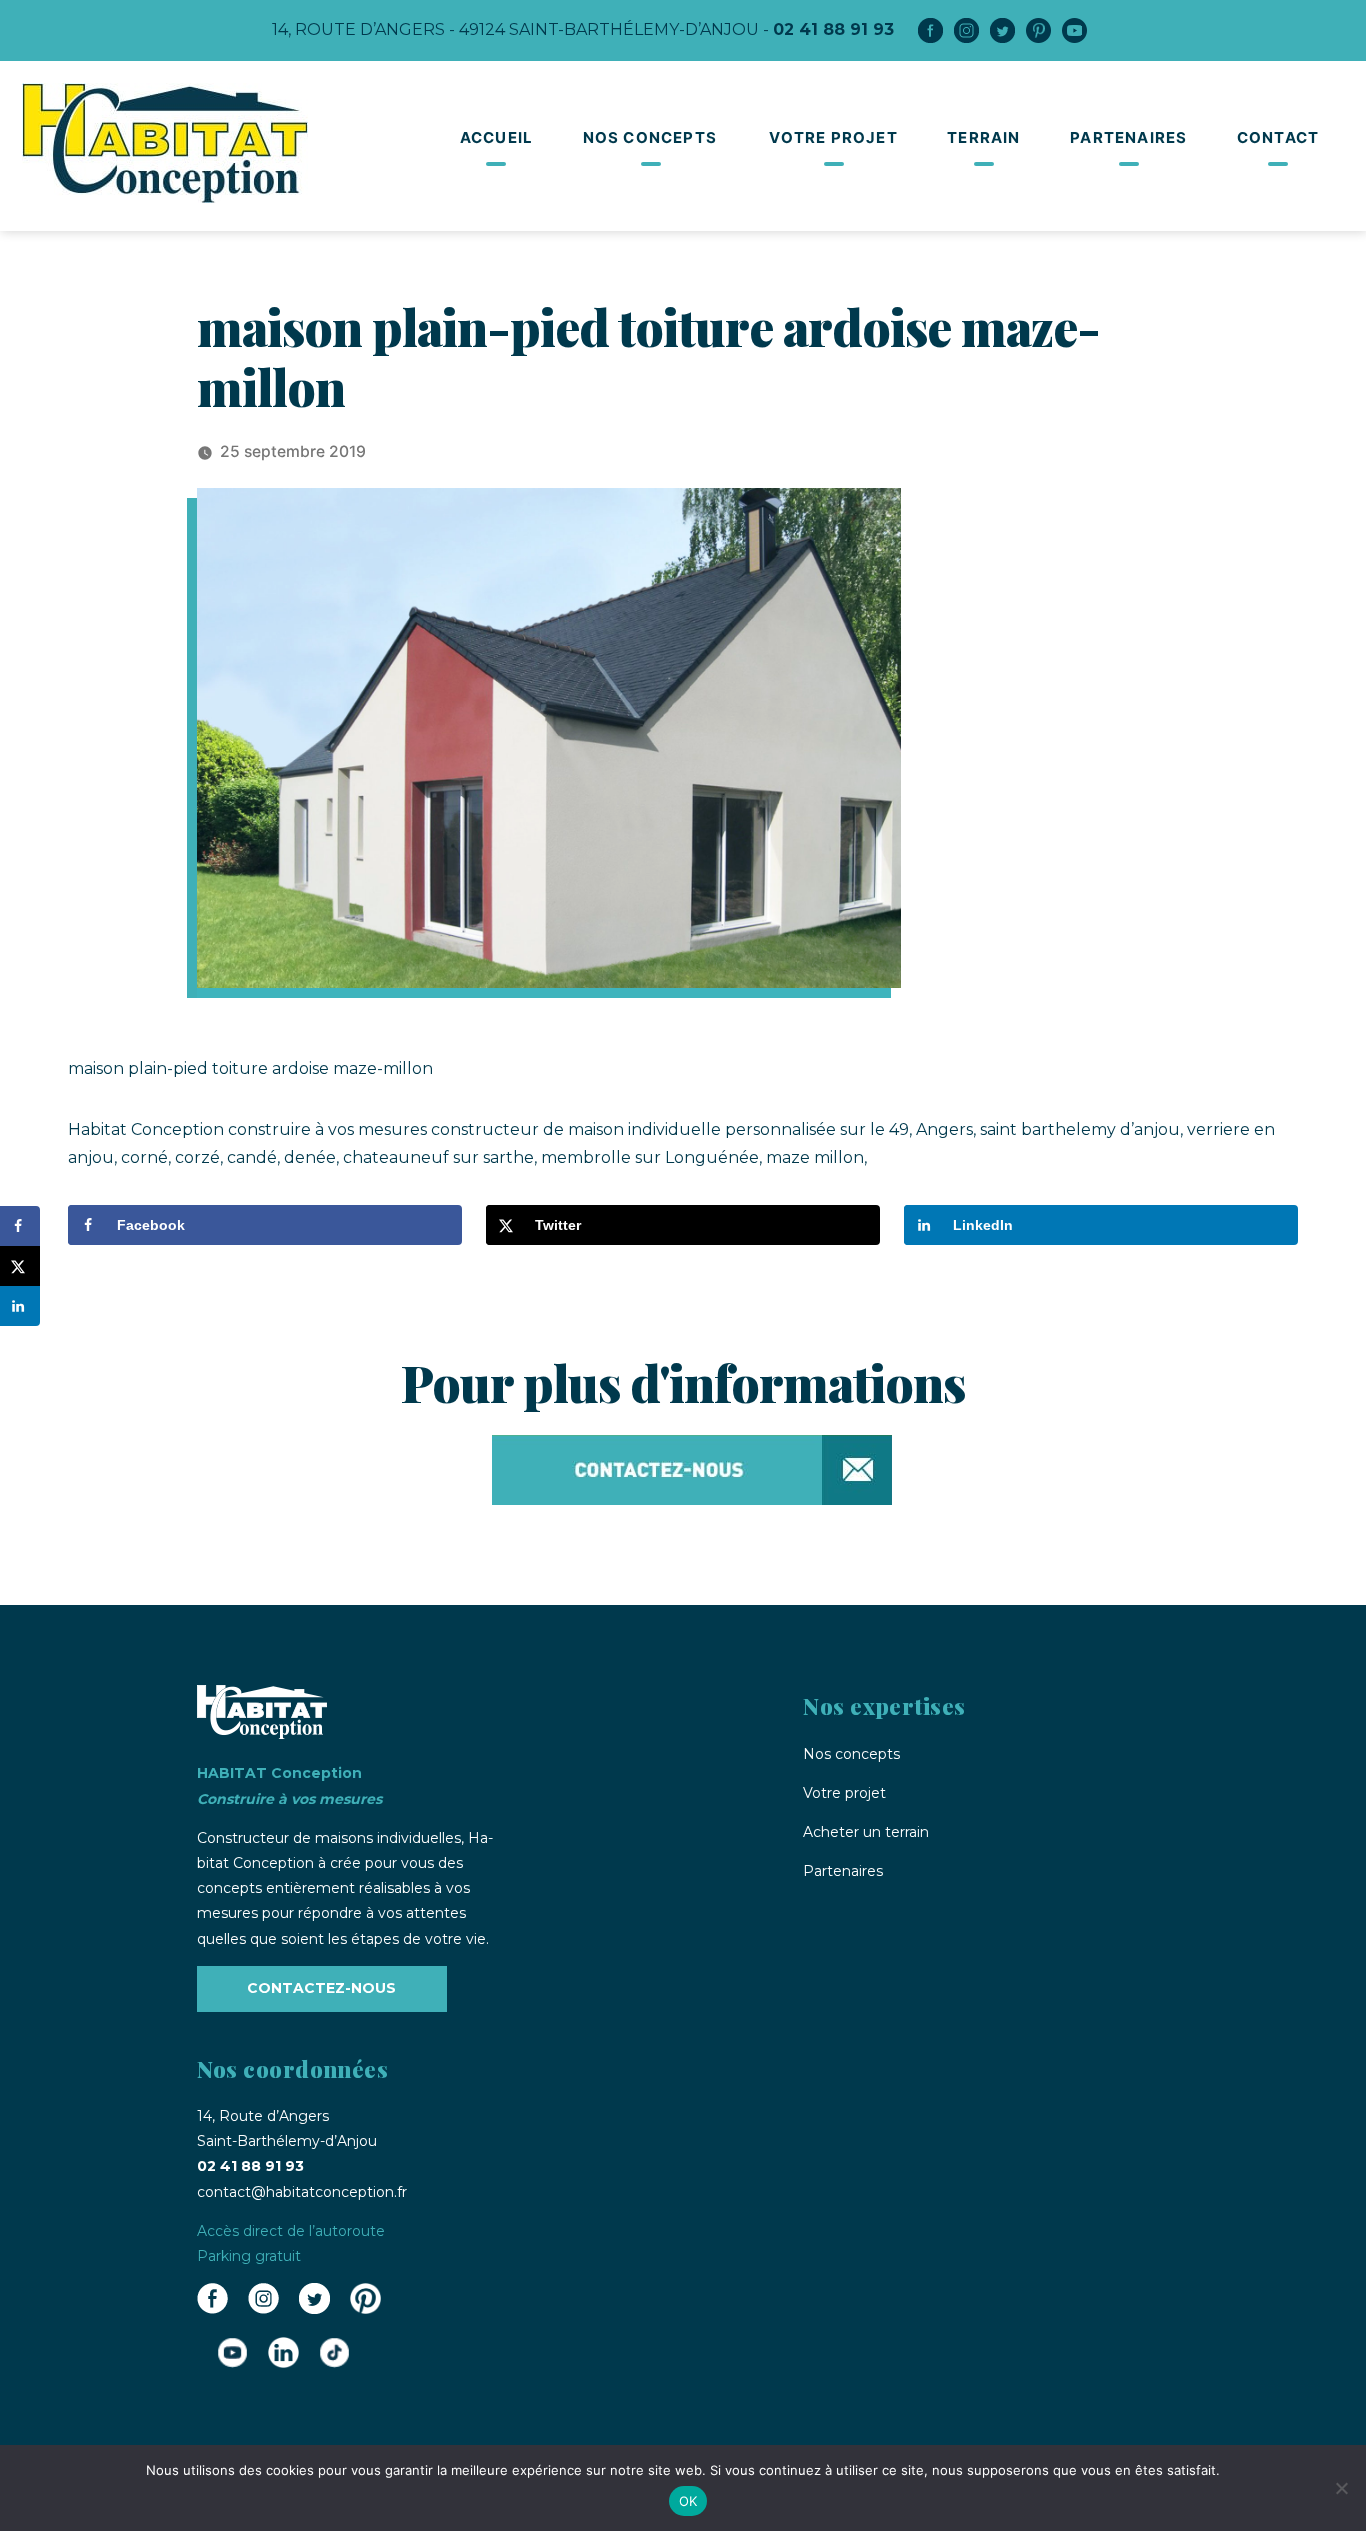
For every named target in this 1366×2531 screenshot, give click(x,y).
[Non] (1341, 2488)
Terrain (983, 137)
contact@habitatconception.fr (302, 2192)
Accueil (496, 137)
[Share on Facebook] (20, 1226)
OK (688, 2501)
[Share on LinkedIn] (20, 1306)
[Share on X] (20, 1266)
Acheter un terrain (866, 1832)
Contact (1278, 137)
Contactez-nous (321, 1988)
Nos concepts (650, 137)
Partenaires (1128, 137)
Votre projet (833, 137)
